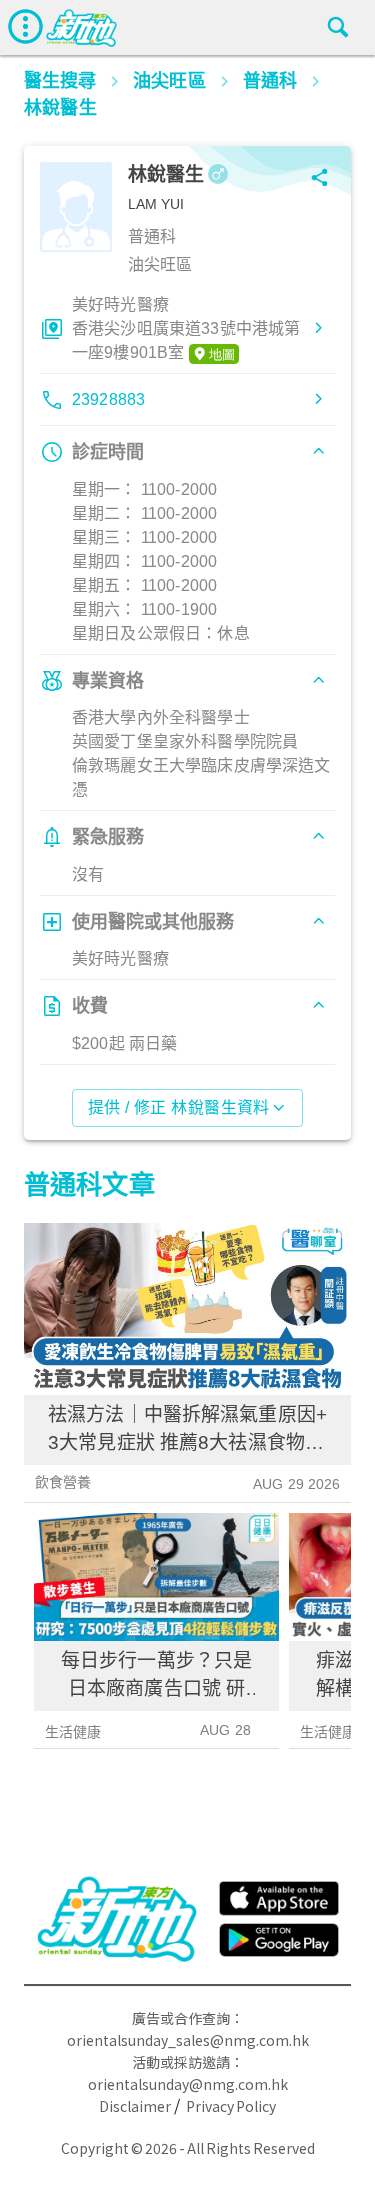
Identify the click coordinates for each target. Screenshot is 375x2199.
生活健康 (73, 1732)
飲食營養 (63, 1482)
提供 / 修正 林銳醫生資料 (179, 1107)
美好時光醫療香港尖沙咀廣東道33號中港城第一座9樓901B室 (186, 328)
